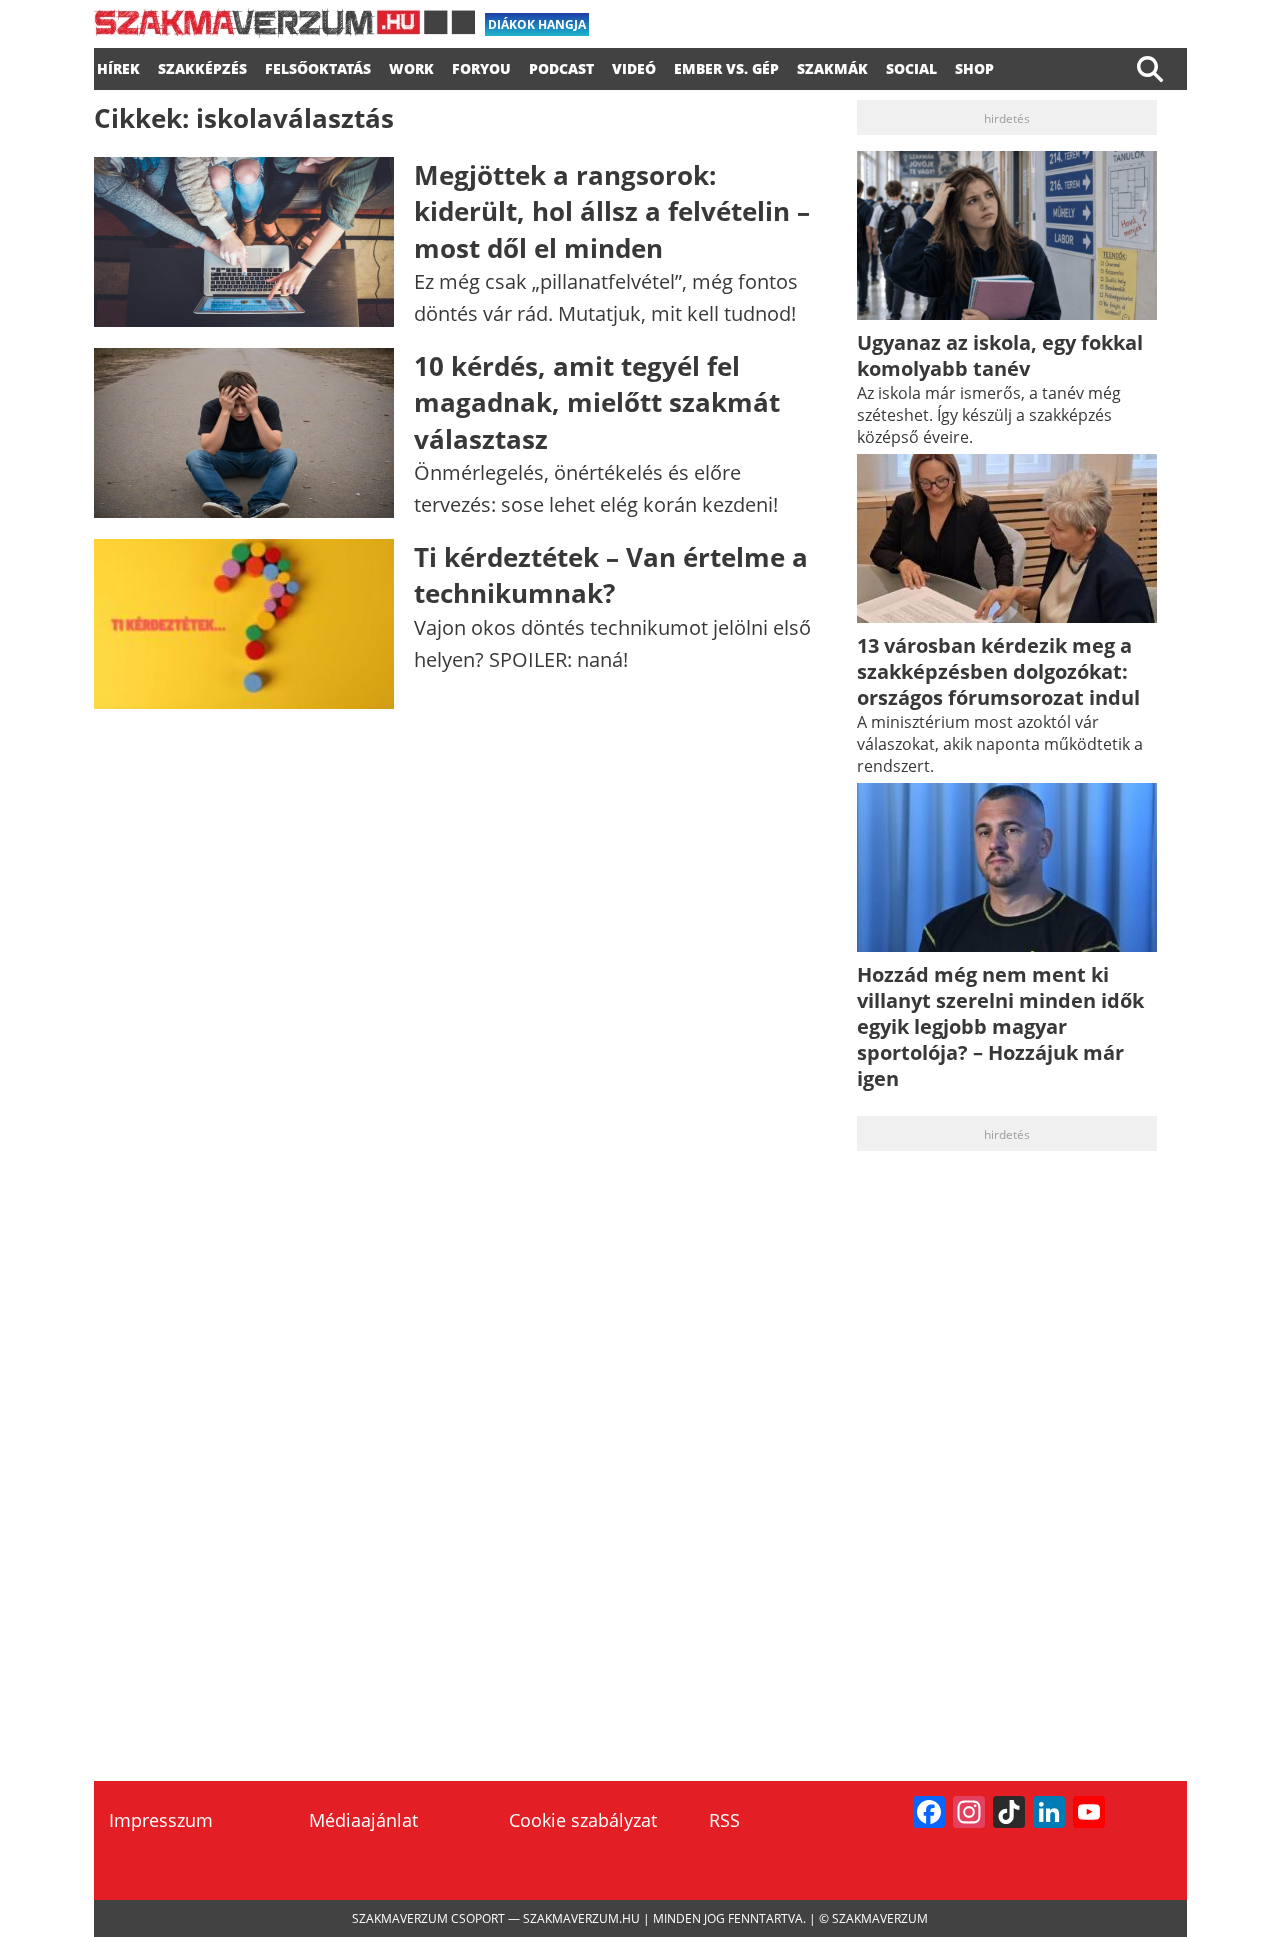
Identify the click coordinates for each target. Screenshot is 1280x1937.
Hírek (118, 66)
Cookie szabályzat (583, 1820)
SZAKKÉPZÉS (202, 66)
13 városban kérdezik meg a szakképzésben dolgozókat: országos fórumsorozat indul (998, 671)
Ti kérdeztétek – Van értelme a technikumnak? (611, 575)
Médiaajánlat (363, 1820)
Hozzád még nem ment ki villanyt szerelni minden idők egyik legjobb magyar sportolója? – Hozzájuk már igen (1000, 1026)
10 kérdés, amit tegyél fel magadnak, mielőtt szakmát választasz (597, 402)
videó (634, 66)
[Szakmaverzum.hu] (284, 30)
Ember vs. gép (726, 66)
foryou (481, 66)
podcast (561, 66)
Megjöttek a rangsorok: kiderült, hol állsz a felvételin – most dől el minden (612, 211)
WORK (411, 66)
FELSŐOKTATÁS (318, 66)
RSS (724, 1820)
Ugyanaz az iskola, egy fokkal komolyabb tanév (1000, 355)
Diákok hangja (537, 24)
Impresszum (161, 1820)
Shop (974, 66)
